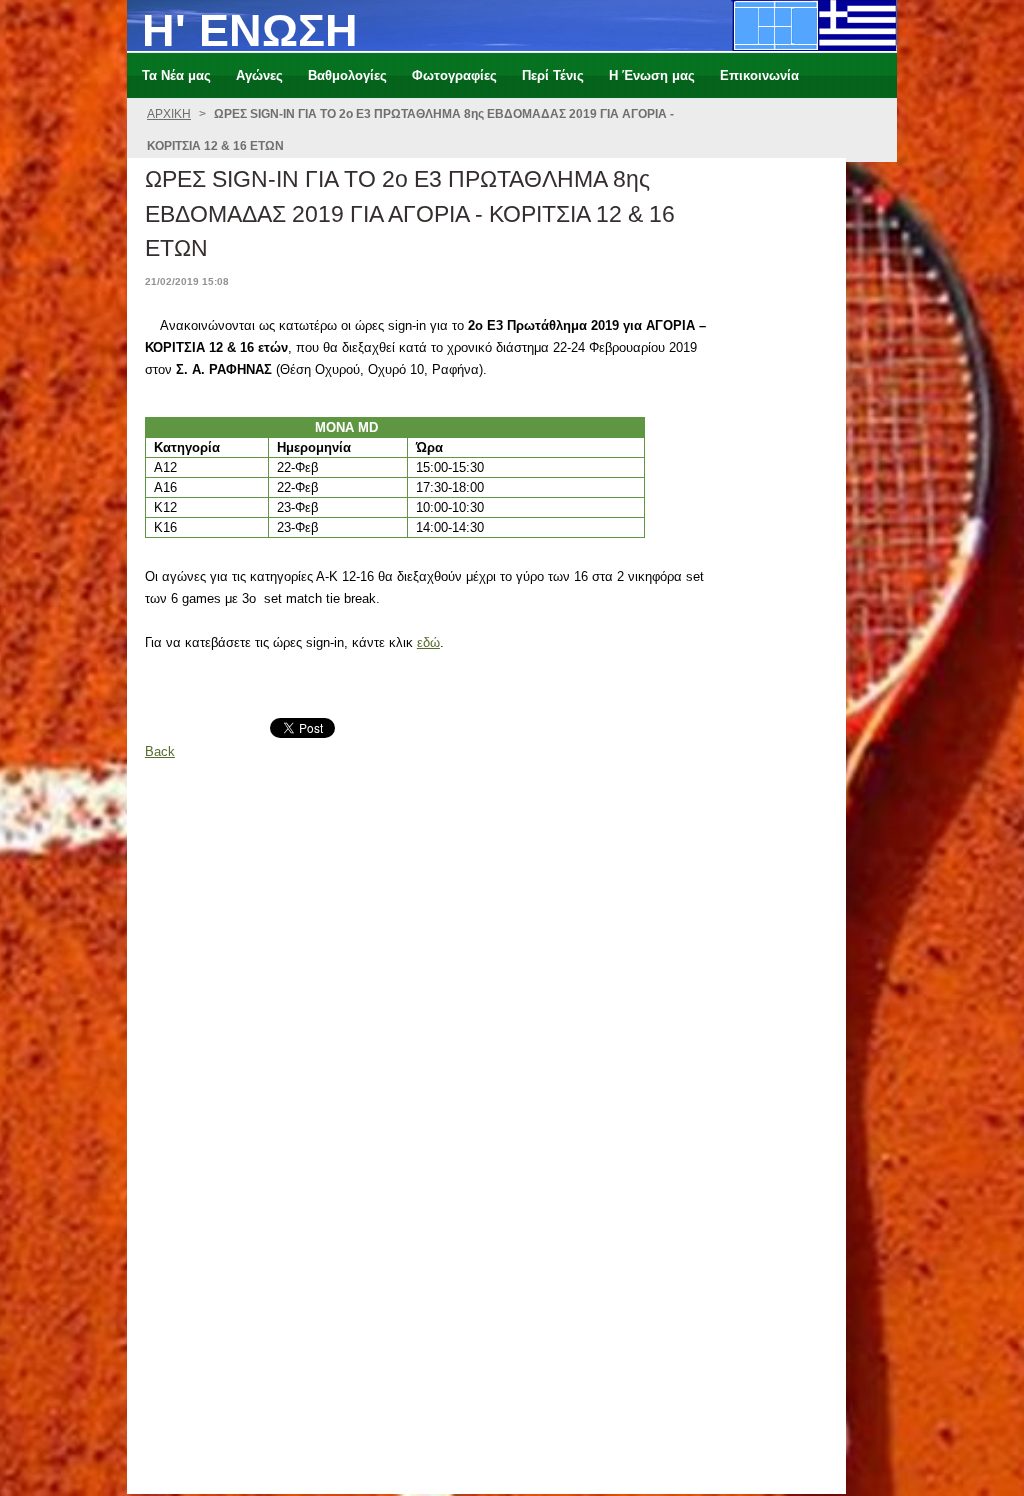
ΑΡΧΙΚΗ (169, 114)
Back (160, 751)
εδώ (428, 642)
